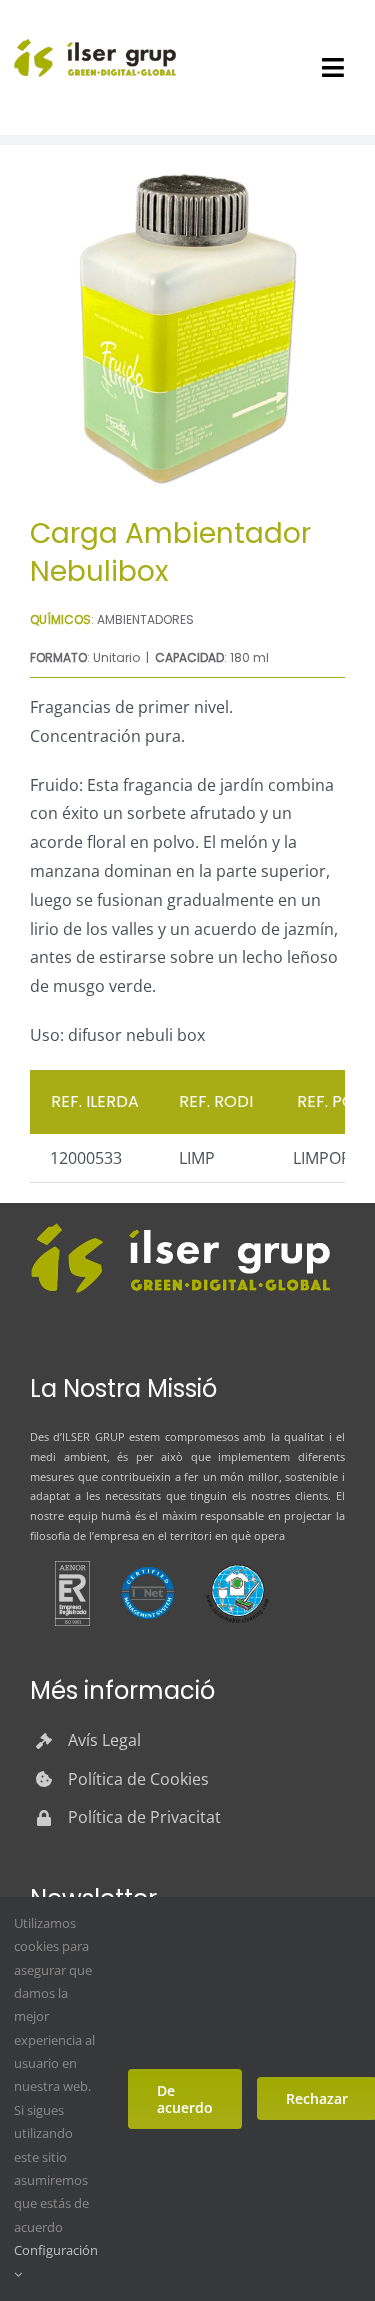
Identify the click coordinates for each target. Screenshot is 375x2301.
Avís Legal (104, 1740)
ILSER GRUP (93, 1436)
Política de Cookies (138, 1779)
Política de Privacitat (144, 1817)
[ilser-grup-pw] (180, 1226)
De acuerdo (185, 2099)
